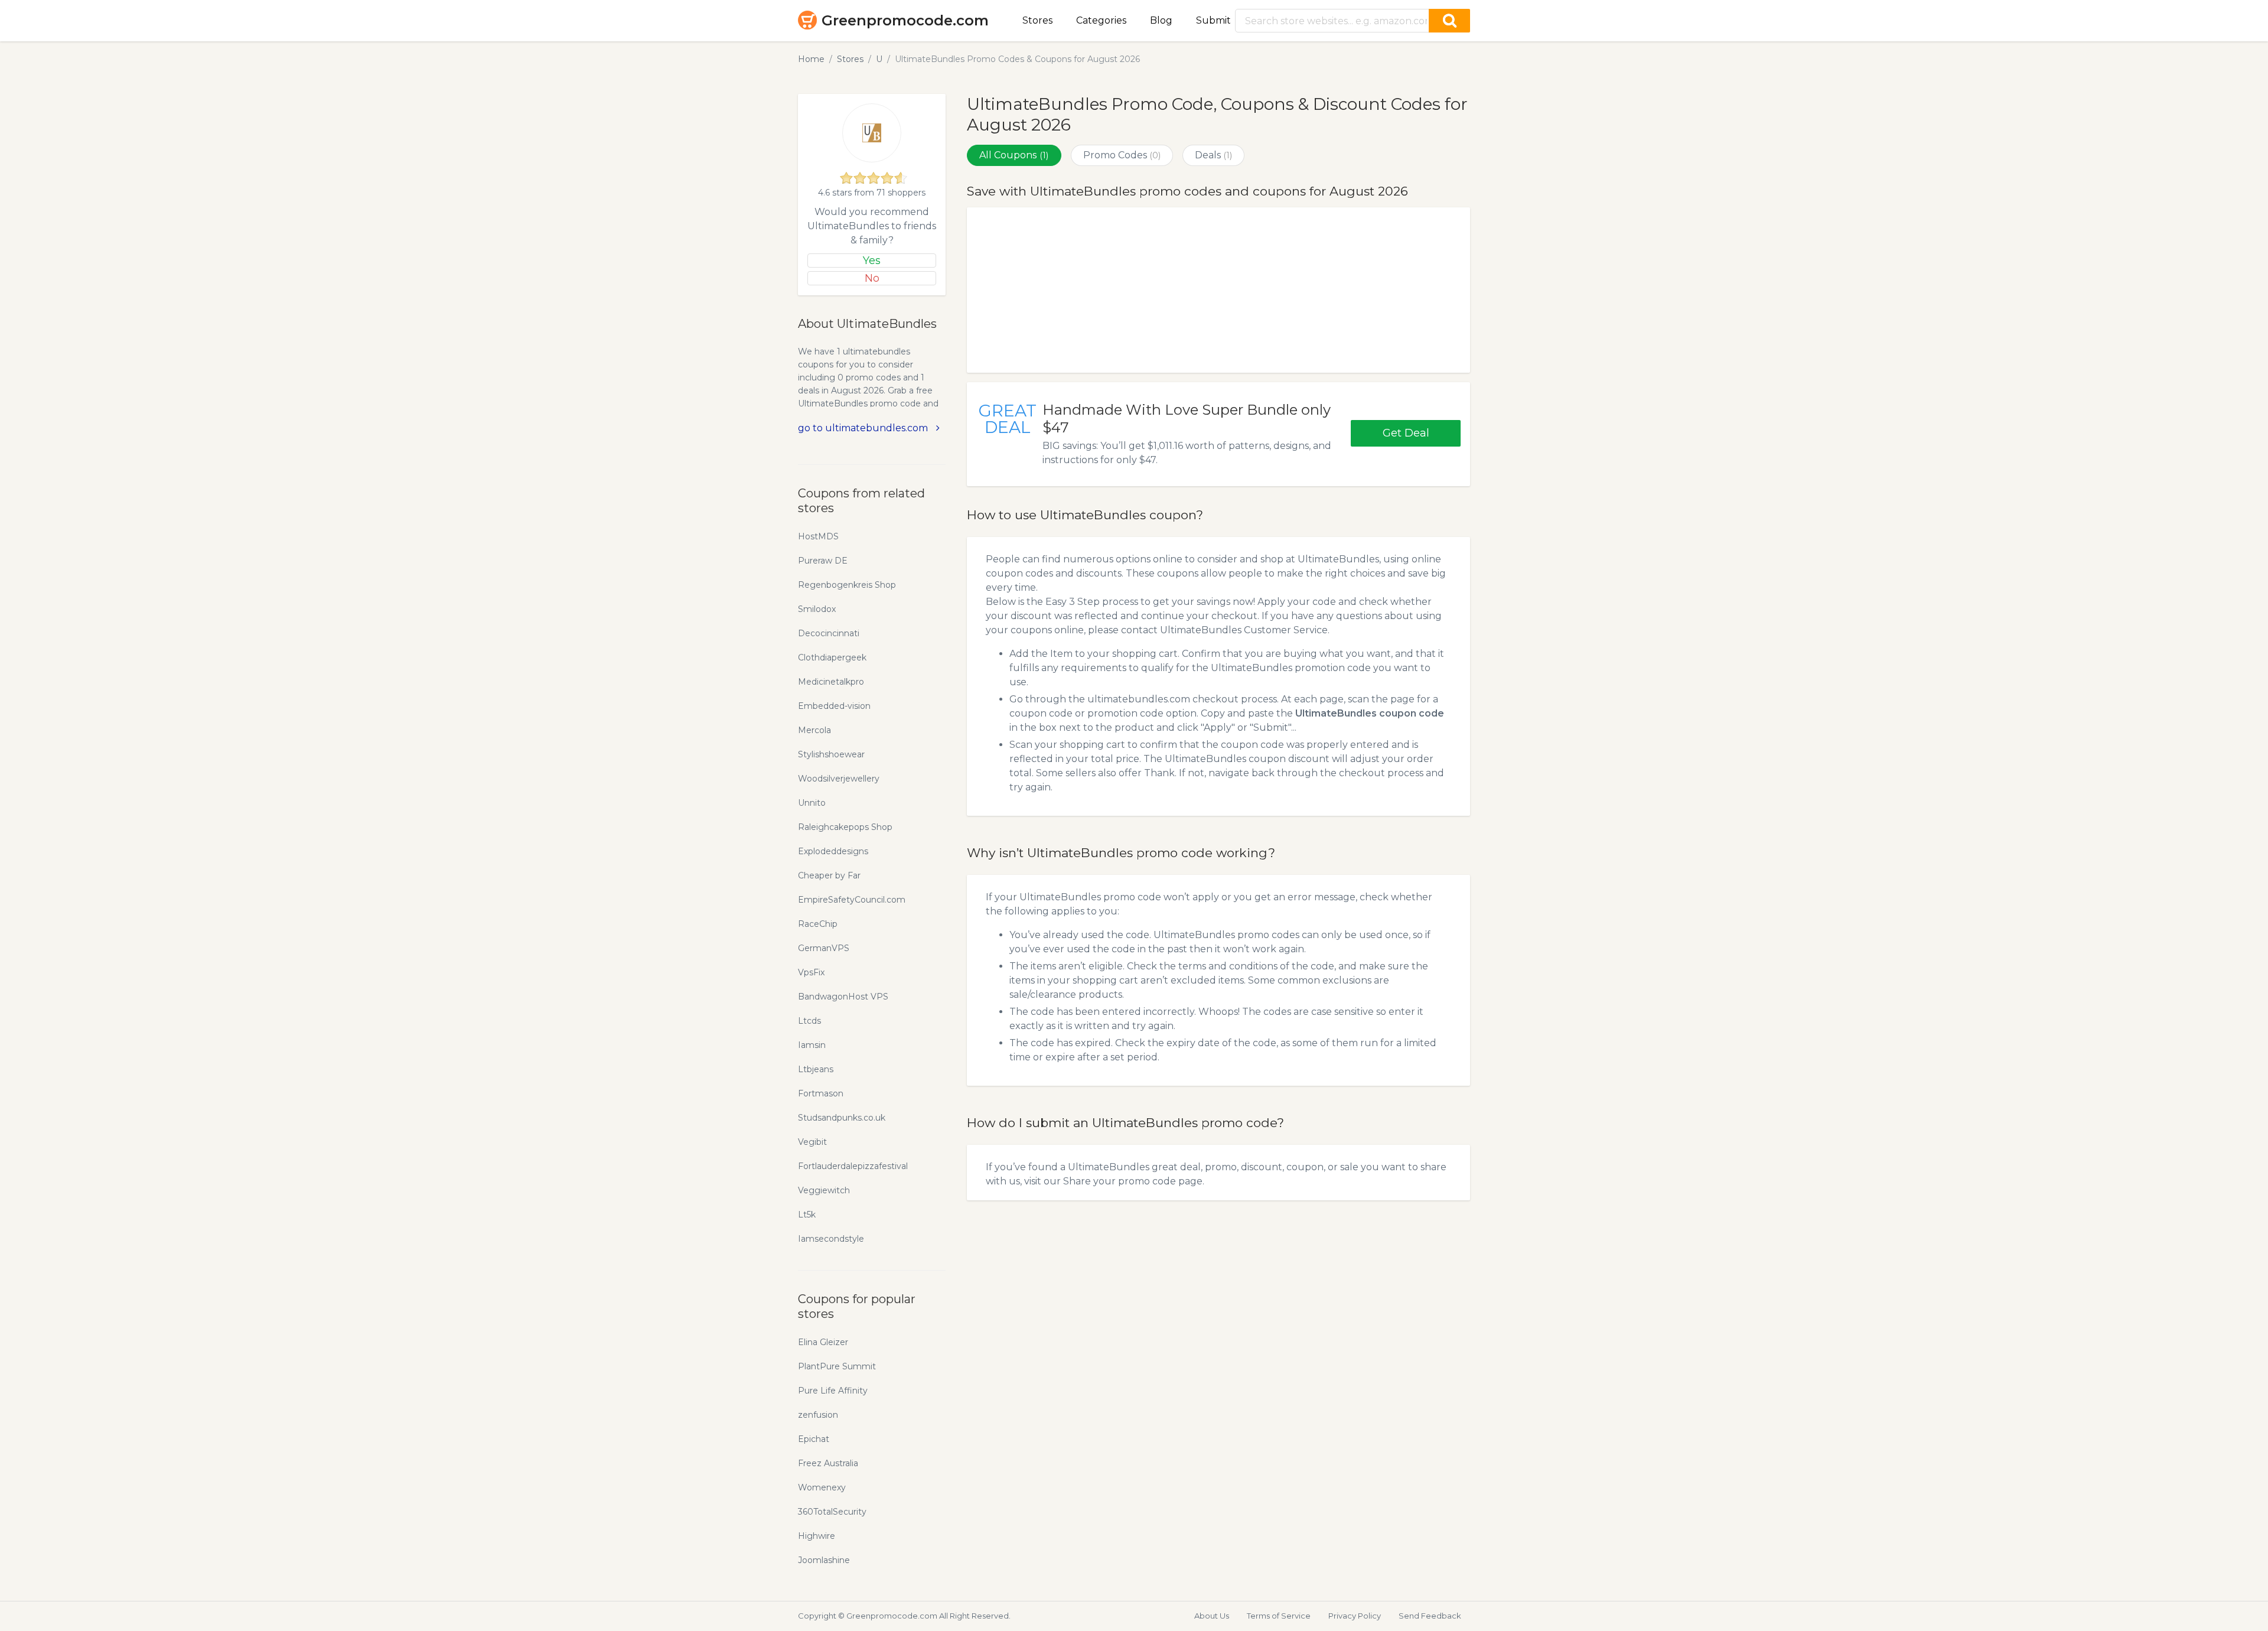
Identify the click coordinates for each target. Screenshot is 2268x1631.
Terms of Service (1279, 1616)
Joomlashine (824, 1560)
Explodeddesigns (833, 851)
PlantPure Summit (837, 1366)
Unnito (812, 803)
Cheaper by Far (829, 875)
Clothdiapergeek (832, 657)
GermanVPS (824, 948)
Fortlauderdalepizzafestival (853, 1166)
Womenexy (822, 1487)
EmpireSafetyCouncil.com (852, 900)
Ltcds (809, 1021)
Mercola (814, 730)
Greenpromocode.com (905, 20)
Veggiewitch (824, 1190)
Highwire (817, 1536)
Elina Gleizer (823, 1342)
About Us (1212, 1616)
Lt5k (807, 1215)
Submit (1213, 20)
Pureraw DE (823, 561)
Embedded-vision (834, 706)
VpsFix (811, 972)
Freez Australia (828, 1463)
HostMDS (818, 536)
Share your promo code (1120, 1181)
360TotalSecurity (832, 1512)
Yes (872, 261)
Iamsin (812, 1045)
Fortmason (821, 1093)
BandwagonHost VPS (843, 997)
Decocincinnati (829, 633)
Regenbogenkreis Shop (847, 585)
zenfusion (818, 1415)
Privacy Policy (1355, 1616)
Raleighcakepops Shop (845, 827)
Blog (1161, 20)
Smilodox (817, 609)
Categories (1101, 20)
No (872, 278)
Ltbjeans (816, 1069)
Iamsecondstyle (831, 1239)
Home (811, 59)
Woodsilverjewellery (839, 779)
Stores (1037, 20)
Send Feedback (1430, 1616)
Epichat (814, 1439)
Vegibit (812, 1142)
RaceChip (818, 924)
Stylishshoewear (831, 754)
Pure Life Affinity (833, 1391)
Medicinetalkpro (831, 682)
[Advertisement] (1218, 290)
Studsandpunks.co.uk (842, 1118)
